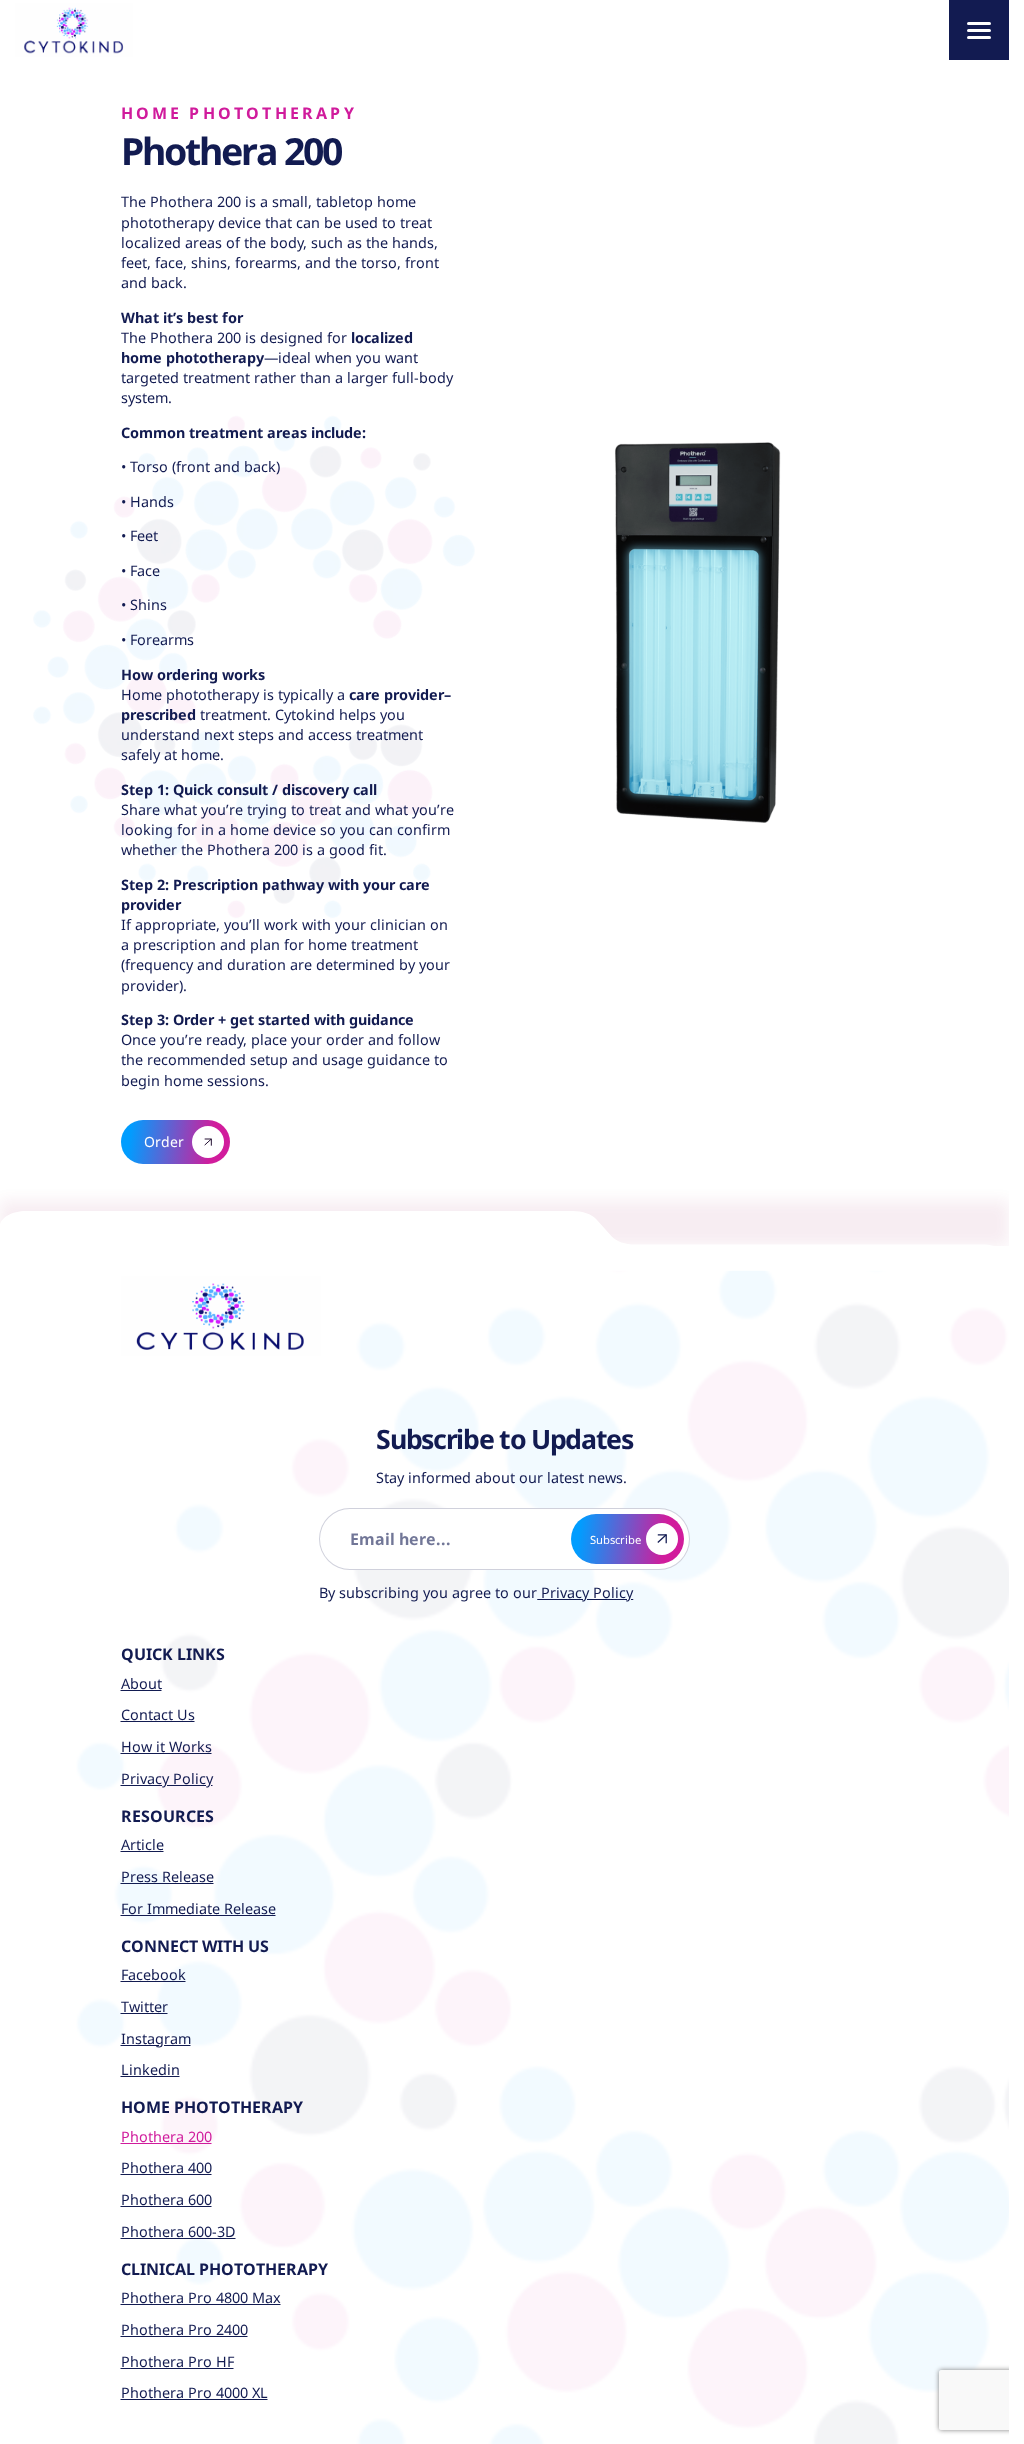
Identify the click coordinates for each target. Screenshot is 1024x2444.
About (141, 1682)
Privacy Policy (571, 1592)
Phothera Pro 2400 (184, 2328)
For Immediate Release (198, 1907)
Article (142, 1844)
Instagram (156, 2037)
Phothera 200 (166, 2135)
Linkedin (150, 2069)
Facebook (153, 1974)
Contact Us (158, 1714)
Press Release (167, 1875)
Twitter (144, 2005)
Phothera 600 (166, 2199)
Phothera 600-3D (178, 2230)
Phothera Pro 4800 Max (201, 2297)
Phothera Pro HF (177, 2360)
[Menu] (979, 30)
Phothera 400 (166, 2167)
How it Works (166, 1746)
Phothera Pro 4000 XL (194, 2392)
